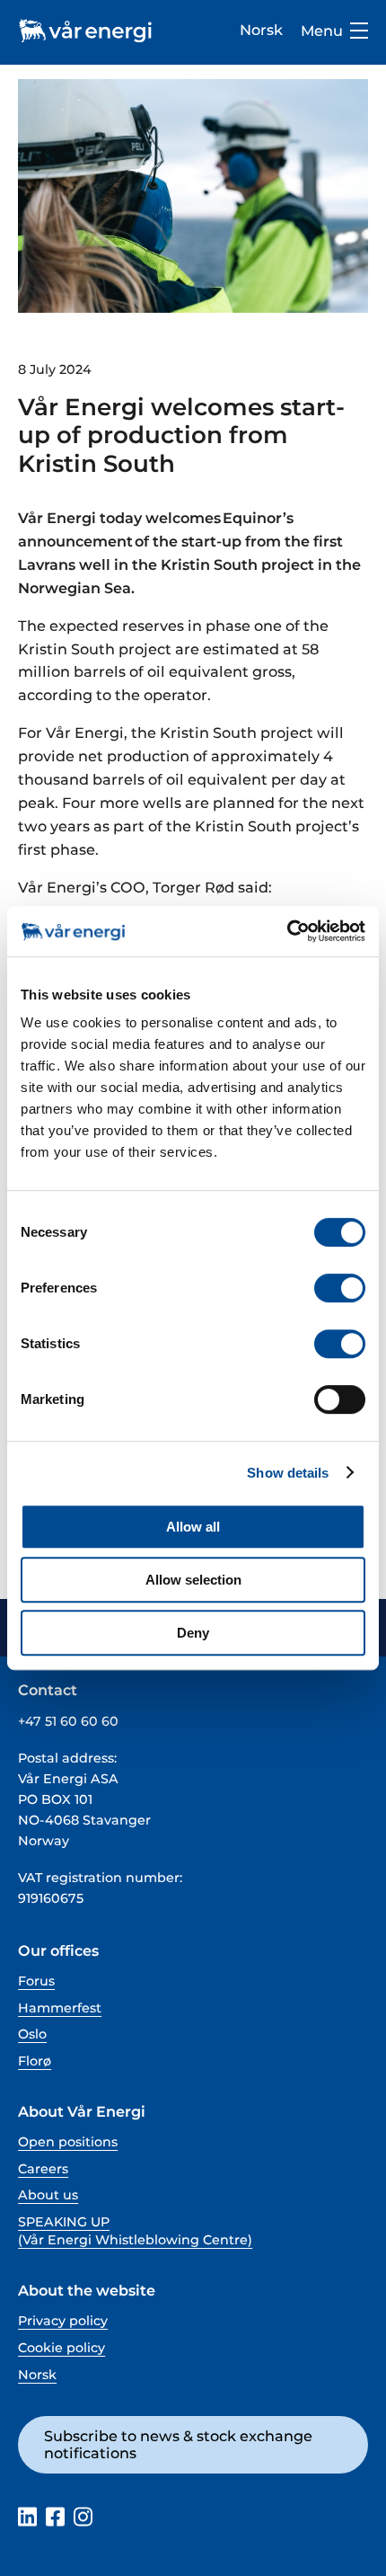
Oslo (32, 2034)
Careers (43, 2169)
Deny (193, 1633)
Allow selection (193, 1580)
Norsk (261, 30)
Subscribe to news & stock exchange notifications (178, 2444)
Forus (36, 1981)
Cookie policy (61, 2348)
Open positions (68, 2142)
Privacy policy (63, 2321)
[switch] (340, 1288)
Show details (288, 1473)
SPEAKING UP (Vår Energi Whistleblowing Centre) (135, 2231)
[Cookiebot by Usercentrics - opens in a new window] (287, 931)
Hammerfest (60, 2008)
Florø (35, 2061)
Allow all (193, 1527)
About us (48, 2195)
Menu (322, 31)
